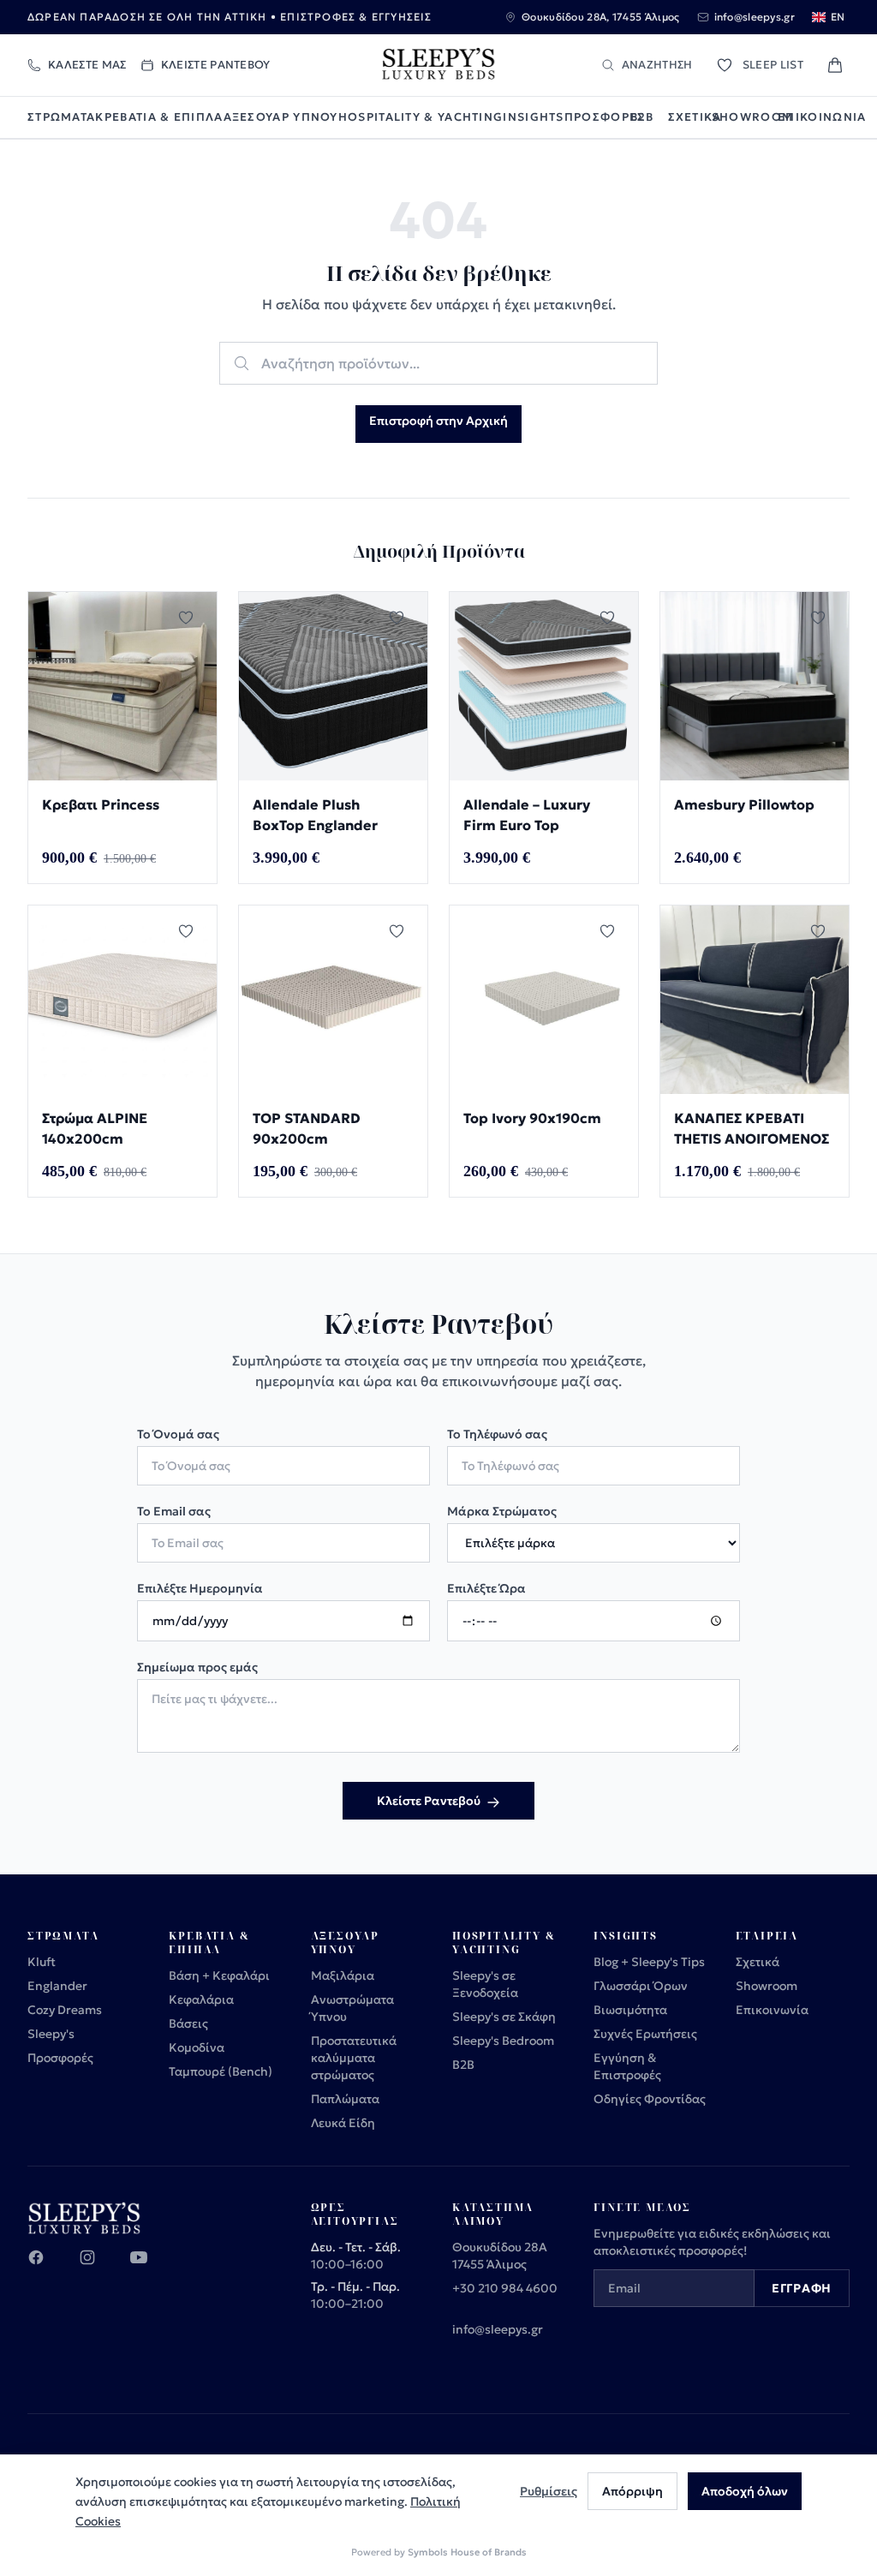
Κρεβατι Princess (101, 804)
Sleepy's (51, 2034)
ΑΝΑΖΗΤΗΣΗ (657, 65)
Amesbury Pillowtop (744, 804)
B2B (642, 117)
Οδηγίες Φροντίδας (650, 2099)
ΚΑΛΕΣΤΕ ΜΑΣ (87, 65)
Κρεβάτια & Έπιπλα (159, 117)
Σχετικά (690, 117)
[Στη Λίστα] (191, 618)
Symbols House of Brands (467, 2552)
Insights (533, 117)
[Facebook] (46, 2268)
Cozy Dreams (65, 2010)
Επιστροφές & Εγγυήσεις (356, 17)
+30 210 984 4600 (505, 2288)
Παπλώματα (345, 2099)
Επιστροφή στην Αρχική (438, 421)
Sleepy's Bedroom (503, 2041)
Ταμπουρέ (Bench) (221, 2071)
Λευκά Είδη (343, 2123)
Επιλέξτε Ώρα (486, 1588)
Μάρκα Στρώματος (502, 1511)
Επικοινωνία (814, 117)
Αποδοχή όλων (745, 2491)
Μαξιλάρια (343, 1975)
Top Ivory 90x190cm (532, 1118)
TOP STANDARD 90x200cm (307, 1128)
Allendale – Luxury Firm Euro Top (527, 815)
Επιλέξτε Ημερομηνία (200, 1588)
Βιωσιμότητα (630, 2010)
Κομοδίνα (197, 2047)
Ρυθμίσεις (549, 2491)
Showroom (745, 117)
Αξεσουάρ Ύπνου (281, 117)
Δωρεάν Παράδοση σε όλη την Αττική (147, 17)
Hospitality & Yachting (421, 117)
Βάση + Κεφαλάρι (219, 1975)
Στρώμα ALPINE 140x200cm (95, 1128)
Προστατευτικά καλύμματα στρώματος (354, 2058)
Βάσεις (188, 2023)
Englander (57, 1986)
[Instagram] (98, 2268)
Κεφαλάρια (201, 1999)
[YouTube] (149, 2268)
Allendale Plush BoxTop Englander (315, 815)
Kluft (42, 1962)
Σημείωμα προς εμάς (197, 1667)
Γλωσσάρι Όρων (641, 1986)
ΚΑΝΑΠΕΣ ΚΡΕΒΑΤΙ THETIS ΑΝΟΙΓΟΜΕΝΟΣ (752, 1128)
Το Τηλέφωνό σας (497, 1434)
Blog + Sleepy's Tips (649, 1962)
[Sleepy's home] (438, 65)
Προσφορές (597, 117)
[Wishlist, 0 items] (725, 65)
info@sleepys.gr (498, 2329)
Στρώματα (61, 117)
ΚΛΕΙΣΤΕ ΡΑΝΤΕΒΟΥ (216, 65)
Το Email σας (174, 1511)
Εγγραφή (802, 2288)
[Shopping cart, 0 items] (835, 65)
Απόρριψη (632, 2491)
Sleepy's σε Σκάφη (504, 2017)
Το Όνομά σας (178, 1434)
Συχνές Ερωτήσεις (645, 2034)
